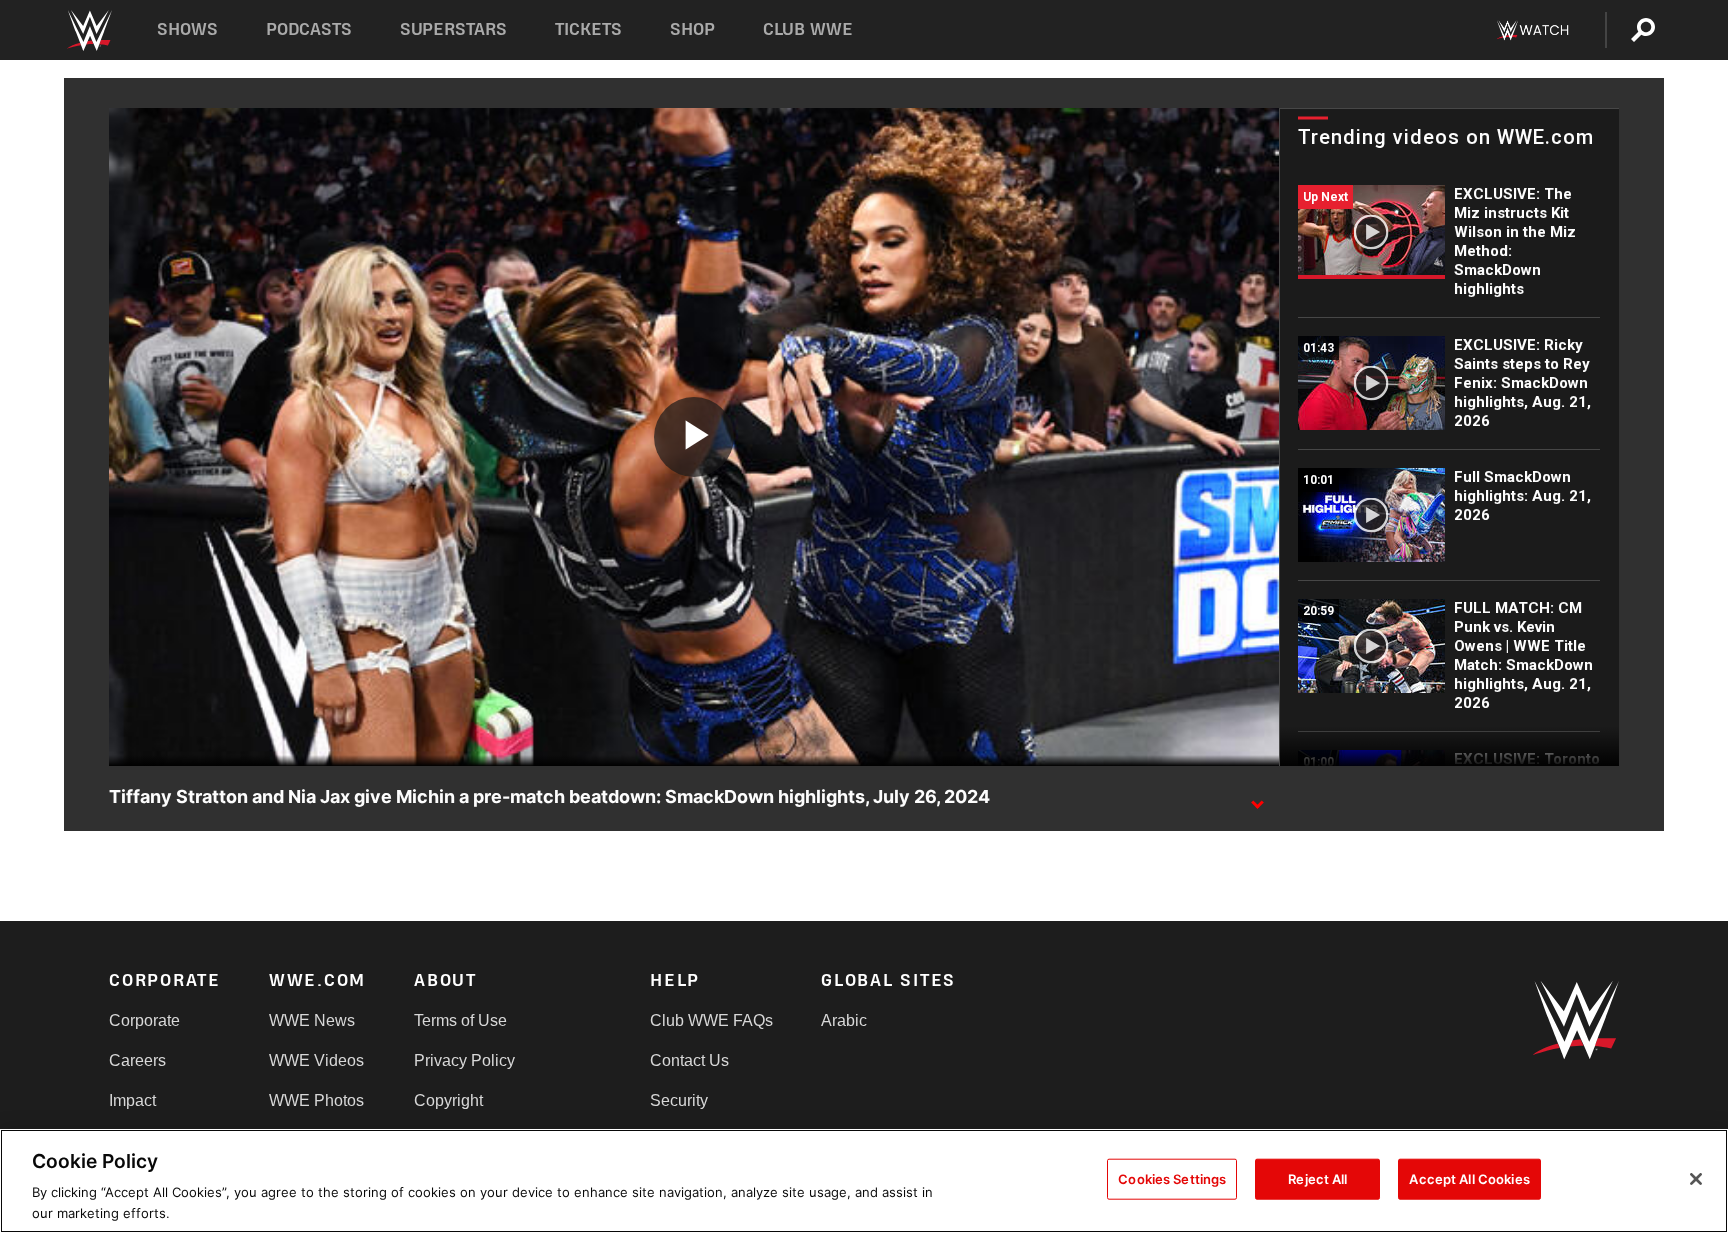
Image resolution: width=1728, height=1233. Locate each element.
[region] (864, 1181)
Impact (132, 1100)
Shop (692, 29)
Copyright (448, 1100)
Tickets (588, 29)
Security (679, 1100)
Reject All (1317, 1179)
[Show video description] (1257, 798)
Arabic (844, 1020)
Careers (137, 1060)
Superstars (454, 29)
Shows (187, 29)
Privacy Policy (464, 1060)
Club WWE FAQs (711, 1020)
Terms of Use (460, 1020)
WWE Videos (316, 1060)
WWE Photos (316, 1100)
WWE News (312, 1020)
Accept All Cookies (1469, 1179)
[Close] (1696, 1179)
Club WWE (808, 29)
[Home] (88, 30)
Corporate (144, 1020)
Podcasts (309, 29)
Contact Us (689, 1060)
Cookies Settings (1172, 1179)
